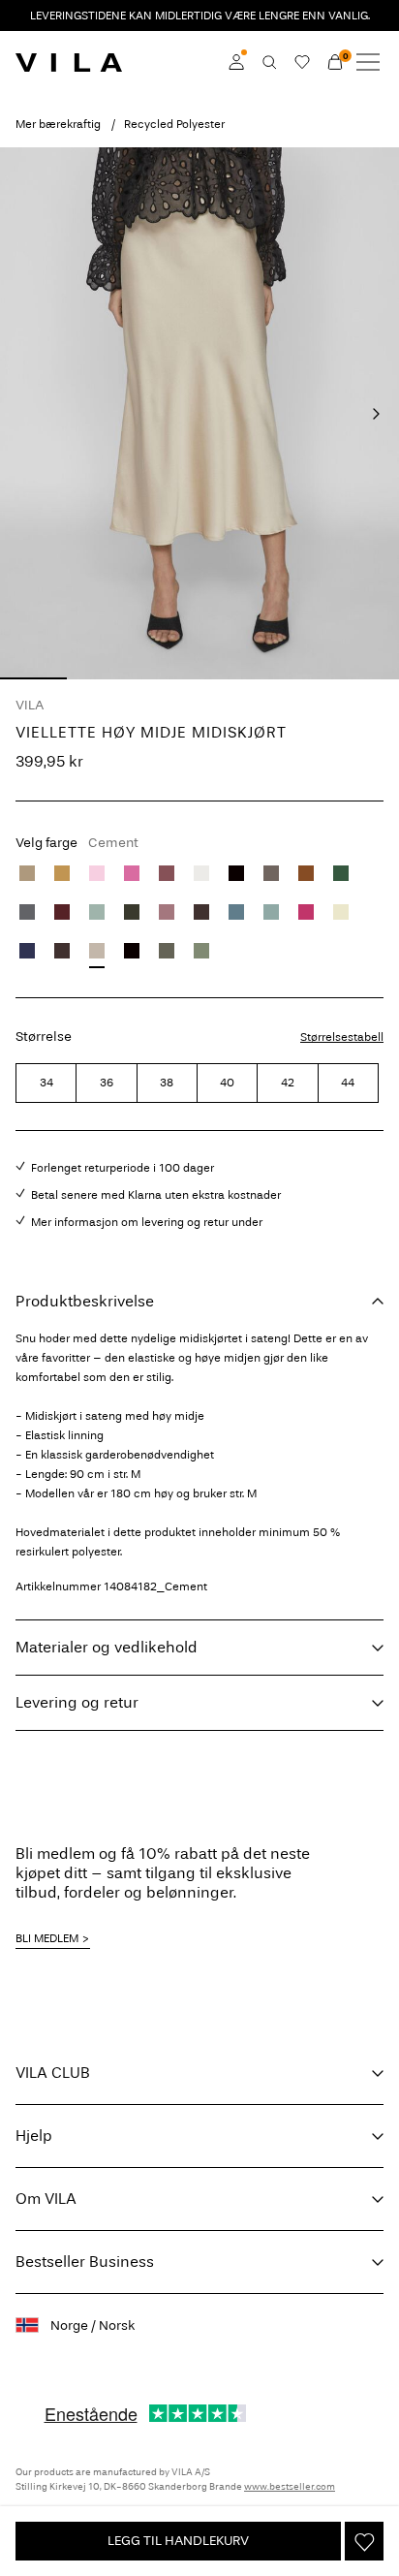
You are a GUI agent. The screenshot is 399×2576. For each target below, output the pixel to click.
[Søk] (269, 62)
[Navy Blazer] (27, 951)
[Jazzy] (306, 912)
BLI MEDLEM (47, 1938)
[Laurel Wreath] (97, 912)
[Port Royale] (62, 912)
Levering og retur (77, 1702)
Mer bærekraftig (58, 124)
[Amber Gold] (62, 873)
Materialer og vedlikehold (107, 1647)
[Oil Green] (201, 951)
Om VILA (46, 2199)
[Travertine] (27, 873)
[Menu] (368, 62)
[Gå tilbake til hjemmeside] (69, 62)
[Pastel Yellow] (341, 912)
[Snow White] (201, 873)
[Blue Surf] (271, 912)
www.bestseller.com (290, 2487)
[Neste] (376, 414)
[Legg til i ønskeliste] (364, 2541)
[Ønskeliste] (302, 62)
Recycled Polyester (174, 124)
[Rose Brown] (167, 873)
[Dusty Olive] (167, 951)
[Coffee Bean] (201, 912)
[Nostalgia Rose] (167, 912)
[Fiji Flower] (132, 873)
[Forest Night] (132, 912)
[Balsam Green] (341, 873)
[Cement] (97, 951)
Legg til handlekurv (178, 2541)
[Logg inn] (236, 62)
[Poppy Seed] (27, 912)
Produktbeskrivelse (85, 1301)
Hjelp (34, 2136)
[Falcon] (271, 873)
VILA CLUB (53, 2073)
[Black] (236, 873)
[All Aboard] (236, 912)
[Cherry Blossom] (97, 873)
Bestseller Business (85, 2262)
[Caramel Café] (306, 873)
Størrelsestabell (342, 1037)
